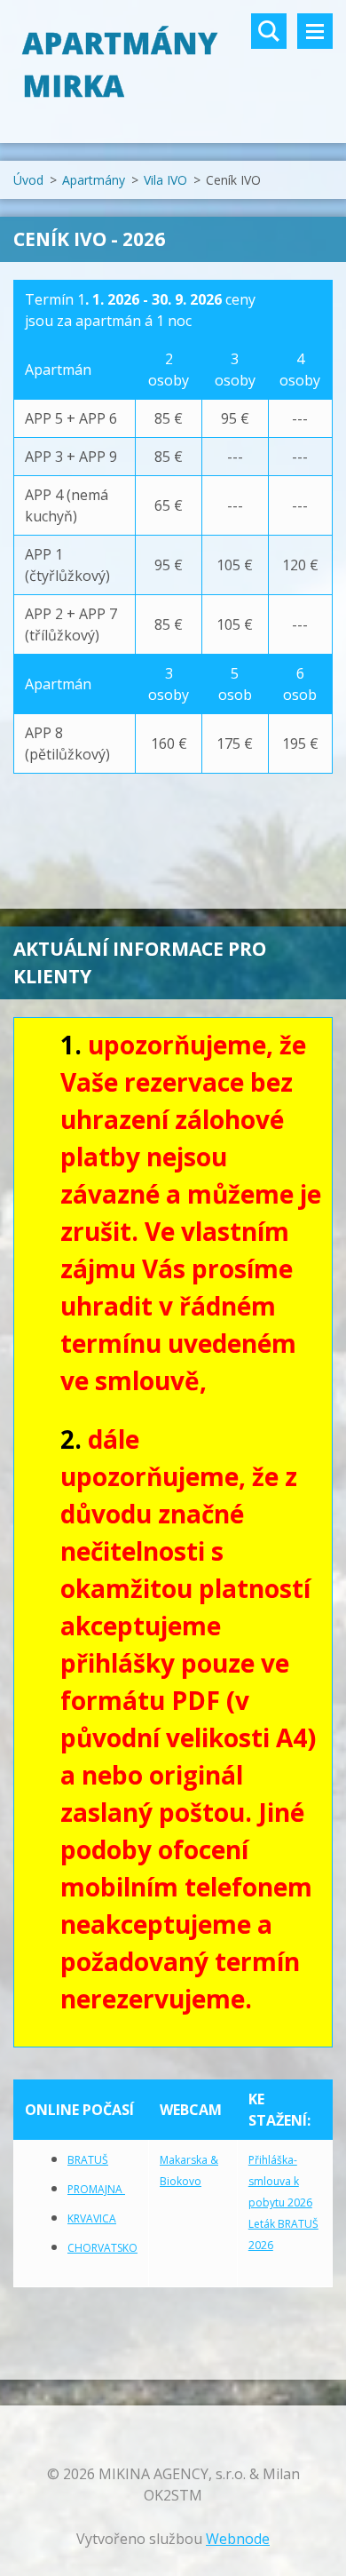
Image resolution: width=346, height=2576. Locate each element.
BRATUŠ (88, 2160)
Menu (315, 31)
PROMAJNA (96, 2189)
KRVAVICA (92, 2218)
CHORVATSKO (102, 2248)
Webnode (238, 2539)
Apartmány (94, 180)
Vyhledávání (269, 31)
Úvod (28, 180)
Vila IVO (165, 180)
